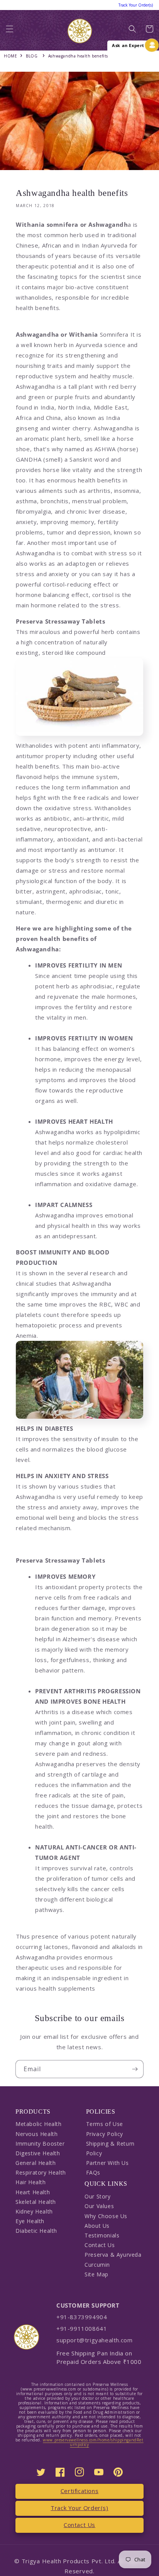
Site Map (96, 2274)
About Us (97, 2226)
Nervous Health (36, 2134)
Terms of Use (105, 2124)
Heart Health (33, 2192)
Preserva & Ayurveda (113, 2255)
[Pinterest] (118, 2472)
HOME (10, 56)
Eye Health (30, 2221)
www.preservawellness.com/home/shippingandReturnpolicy (93, 2442)
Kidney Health (34, 2211)
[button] (10, 31)
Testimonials (102, 2235)
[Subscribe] (135, 2069)
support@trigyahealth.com (94, 2340)
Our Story (97, 2196)
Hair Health (31, 2182)
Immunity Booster (40, 2144)
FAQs (93, 2172)
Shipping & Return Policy (110, 2148)
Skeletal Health (36, 2202)
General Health (36, 2163)
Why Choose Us (106, 2216)
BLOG (32, 56)
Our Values (99, 2206)
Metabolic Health (39, 2124)
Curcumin (97, 2265)
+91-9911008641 (82, 2328)
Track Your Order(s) (79, 2508)
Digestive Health (38, 2153)
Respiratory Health (41, 2172)
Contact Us (100, 2245)
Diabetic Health (36, 2231)
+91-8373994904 (82, 2317)
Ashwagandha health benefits (78, 56)
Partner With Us (107, 2163)
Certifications (79, 2491)
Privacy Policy (105, 2134)
